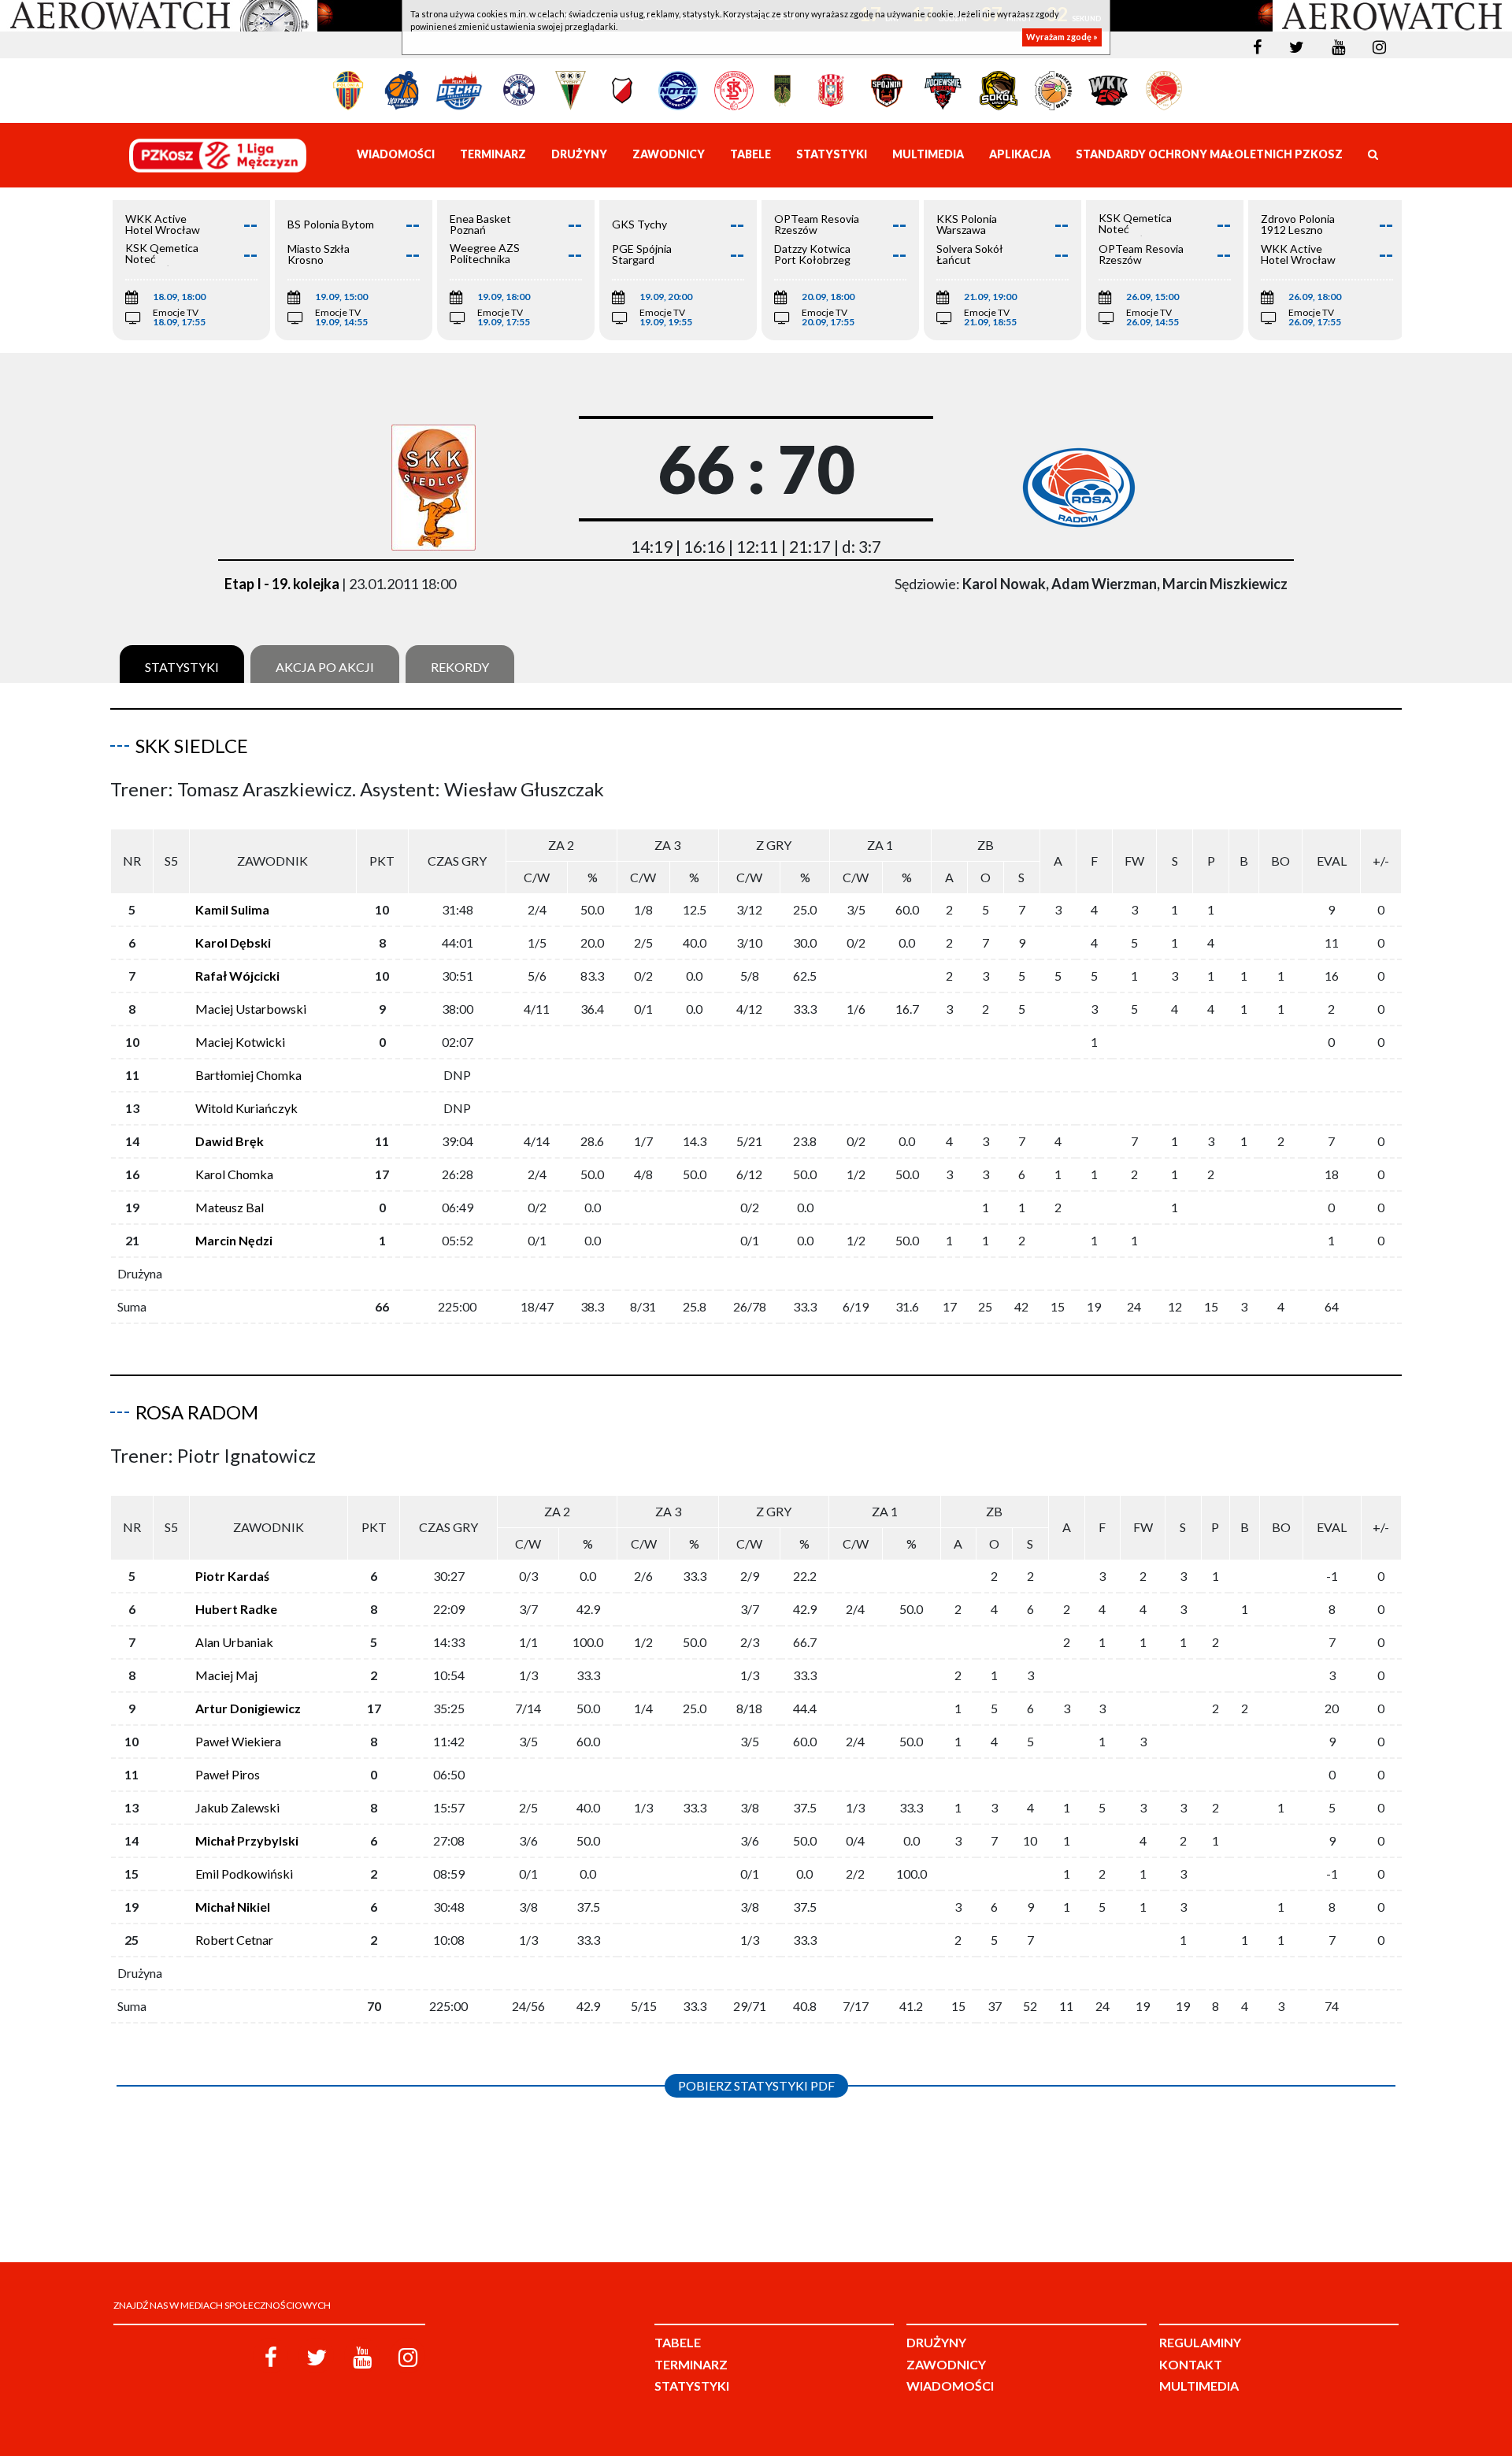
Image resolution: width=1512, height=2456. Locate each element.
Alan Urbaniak (234, 1642)
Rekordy (460, 667)
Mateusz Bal (230, 1207)
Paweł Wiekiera (238, 1741)
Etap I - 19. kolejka (282, 584)
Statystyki (182, 667)
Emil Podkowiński (244, 1874)
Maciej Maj (226, 1675)
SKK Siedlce (192, 746)
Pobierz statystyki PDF (756, 2085)
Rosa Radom (197, 1412)
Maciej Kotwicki (240, 1042)
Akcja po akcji (325, 667)
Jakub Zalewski (237, 1807)
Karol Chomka (234, 1174)
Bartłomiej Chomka (248, 1075)
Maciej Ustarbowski (251, 1009)
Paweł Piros (228, 1774)
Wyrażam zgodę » (1062, 37)
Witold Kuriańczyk (246, 1108)
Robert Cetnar (234, 1940)
